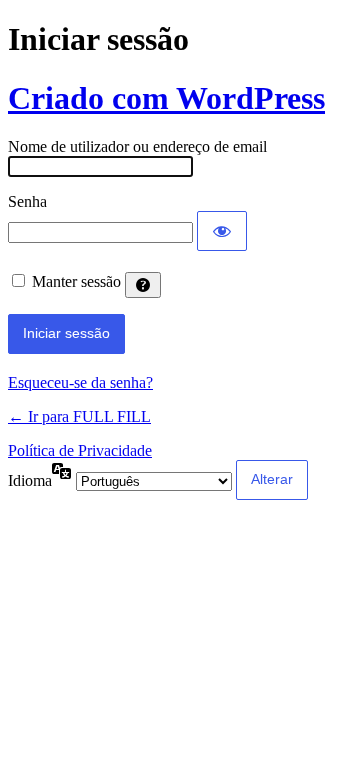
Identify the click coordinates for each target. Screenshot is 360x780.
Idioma (30, 480)
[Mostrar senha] (222, 231)
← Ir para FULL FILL (79, 416)
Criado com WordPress (166, 98)
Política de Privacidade (80, 450)
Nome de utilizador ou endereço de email (137, 146)
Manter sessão (76, 281)
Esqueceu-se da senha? (80, 382)
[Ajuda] (143, 285)
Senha (27, 201)
